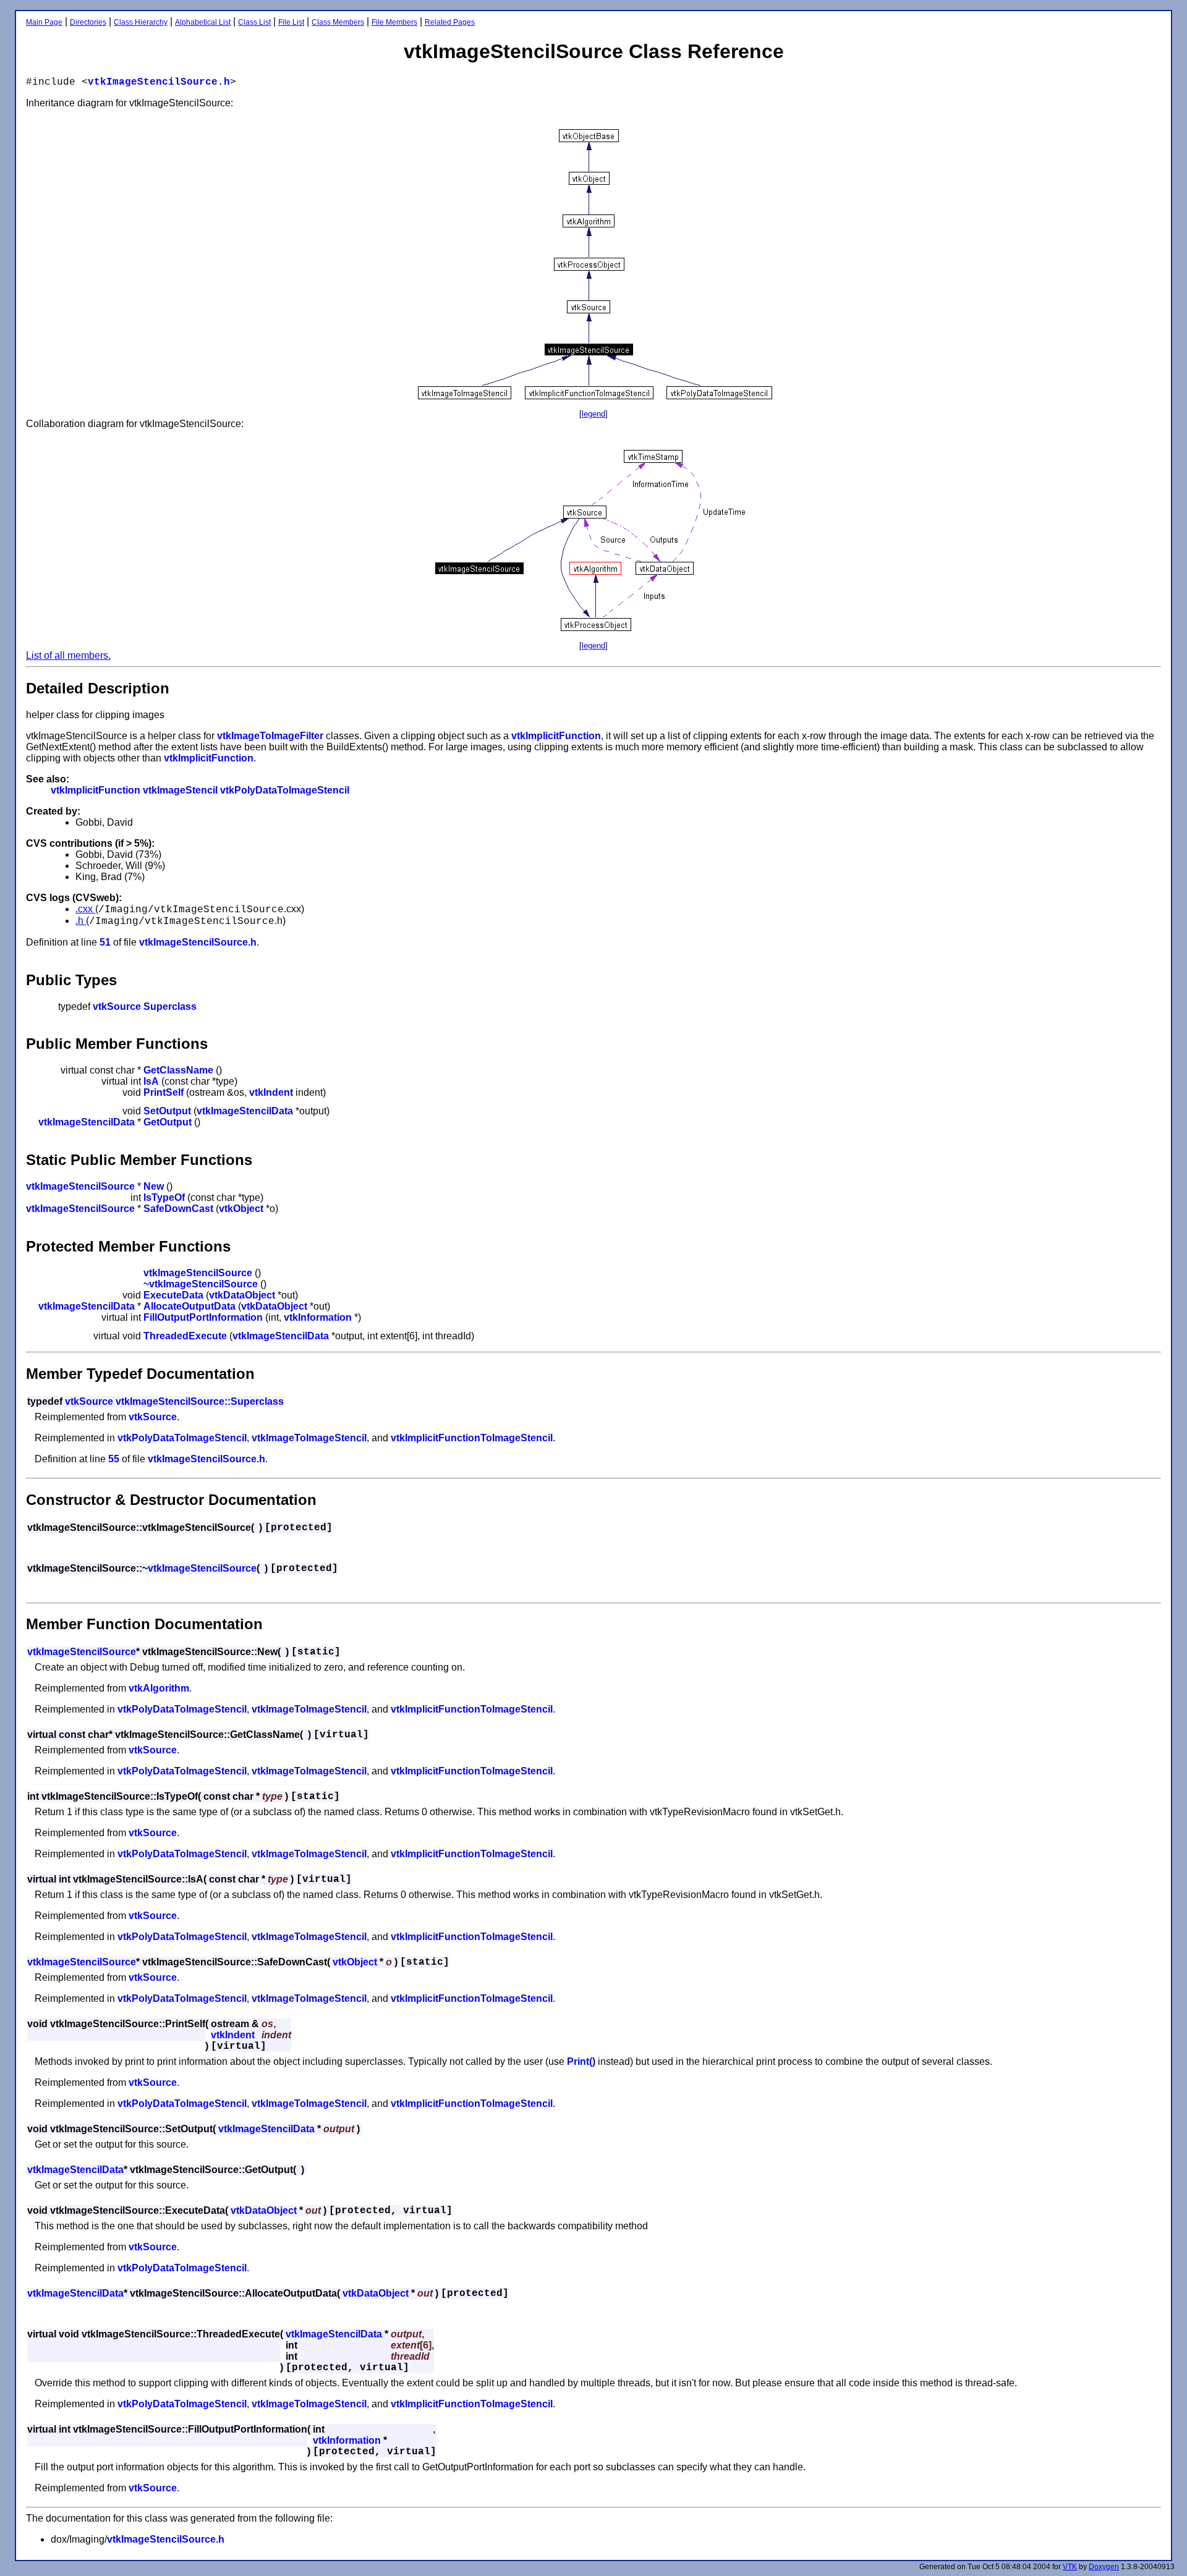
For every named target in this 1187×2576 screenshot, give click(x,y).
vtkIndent (271, 1092)
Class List (254, 22)
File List (291, 22)
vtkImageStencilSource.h (159, 82)
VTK (1070, 2567)
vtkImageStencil (180, 790)
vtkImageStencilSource (80, 1186)
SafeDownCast (178, 1209)
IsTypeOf (164, 1197)
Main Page (44, 22)
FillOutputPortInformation (203, 1317)
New (154, 1186)
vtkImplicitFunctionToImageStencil (472, 1438)
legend (593, 414)
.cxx (85, 909)
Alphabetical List (203, 22)
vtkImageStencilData (245, 1111)
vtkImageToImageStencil (309, 1438)
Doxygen (1104, 2567)
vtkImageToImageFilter (270, 736)
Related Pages (450, 22)
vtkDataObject (242, 1295)
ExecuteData (173, 1295)
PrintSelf (164, 1092)
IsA (151, 1081)
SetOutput (167, 1111)
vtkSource (117, 1006)
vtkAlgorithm (159, 1688)
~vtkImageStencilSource (201, 1284)
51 (105, 942)
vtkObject (241, 1209)
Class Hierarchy (141, 22)
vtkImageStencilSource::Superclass (200, 1401)
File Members (394, 22)
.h (81, 921)
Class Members (338, 22)
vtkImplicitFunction (556, 736)
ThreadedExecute (185, 1336)
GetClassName (178, 1070)
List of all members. (68, 655)
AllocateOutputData (189, 1306)
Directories (88, 22)
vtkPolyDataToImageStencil (285, 790)
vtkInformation (318, 1317)
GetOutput (168, 1122)
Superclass (170, 1006)
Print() (581, 2061)
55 (114, 1459)
